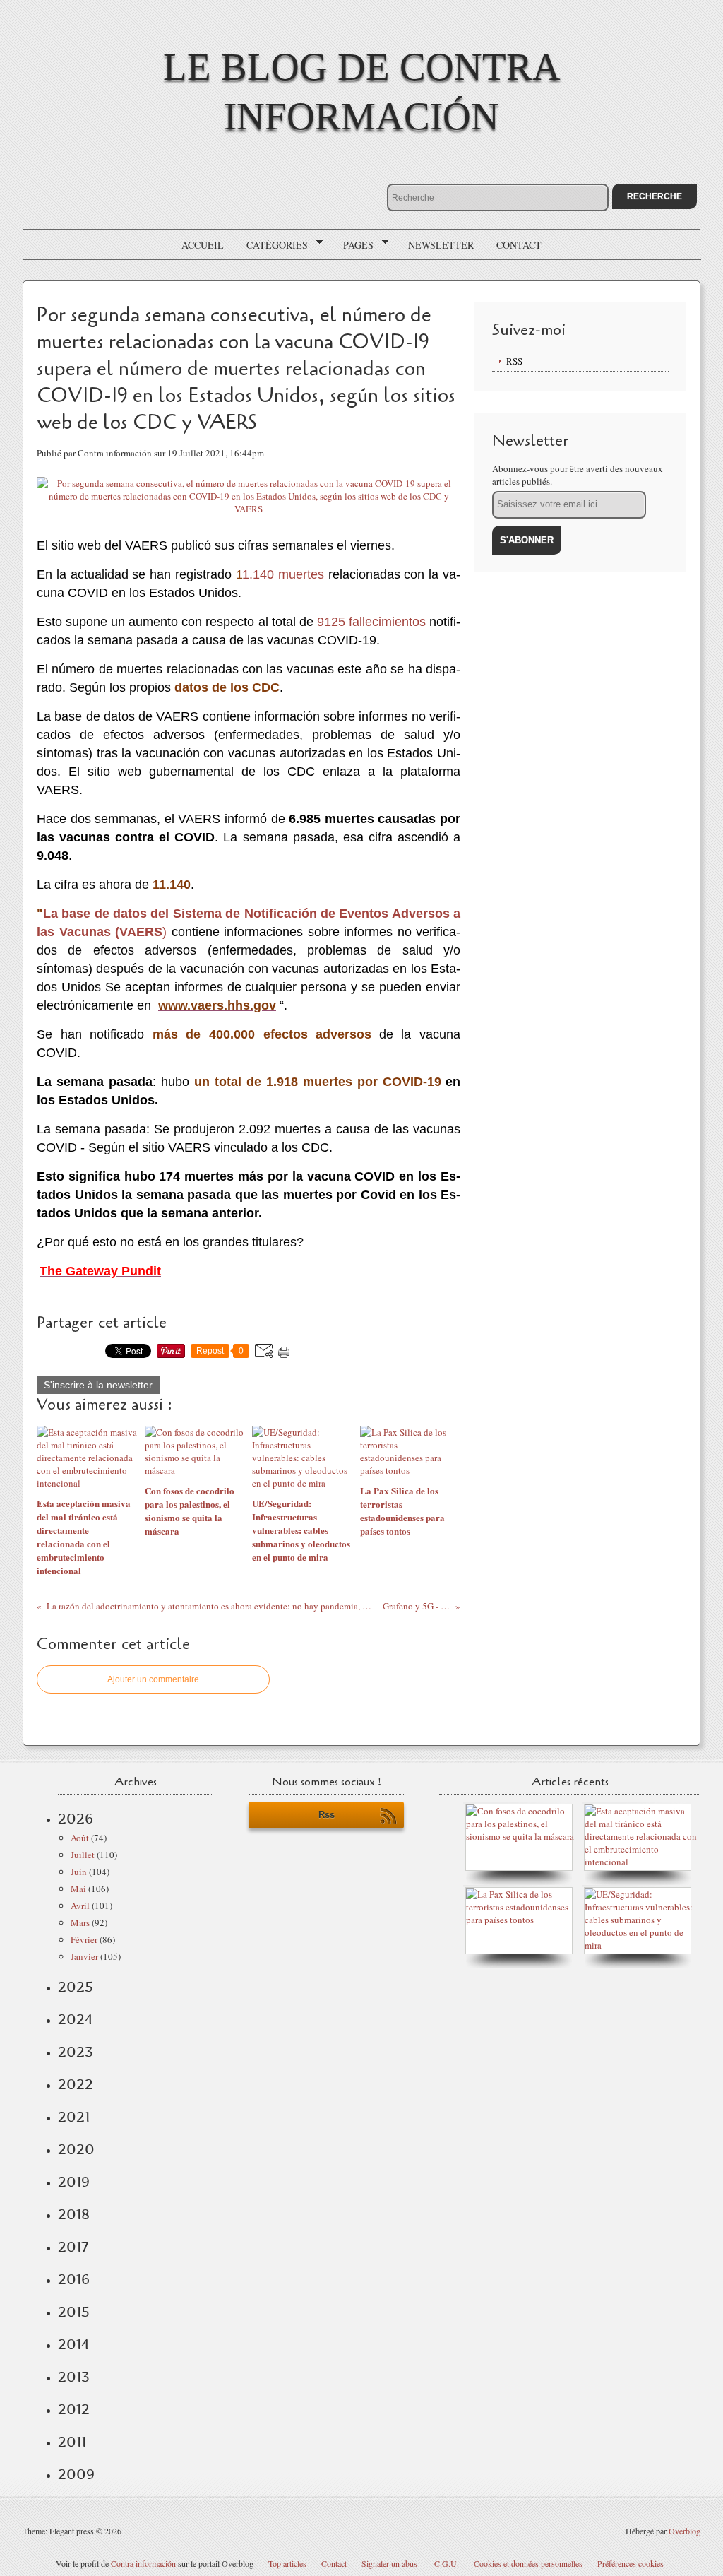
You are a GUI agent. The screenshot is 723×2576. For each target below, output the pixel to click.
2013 (74, 2377)
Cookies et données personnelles (528, 2563)
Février (84, 1939)
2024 (76, 2019)
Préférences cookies (631, 2563)
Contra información (143, 2563)
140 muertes (288, 574)
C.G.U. (447, 2563)
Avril (80, 1906)
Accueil (203, 245)
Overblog (685, 2531)
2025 (76, 1987)
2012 (74, 2409)
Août (80, 1838)
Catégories (272, 245)
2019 (74, 2182)
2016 (74, 2279)
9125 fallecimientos (371, 622)
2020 (76, 2149)
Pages (353, 245)
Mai (78, 1889)
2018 (74, 2214)
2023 (76, 2052)
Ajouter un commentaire (153, 1679)
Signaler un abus (390, 2563)
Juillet (83, 1855)
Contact (519, 245)
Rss (327, 1815)
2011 (72, 2442)
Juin (79, 1872)
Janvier (84, 1956)
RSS (514, 361)
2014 (74, 2344)
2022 (76, 2084)
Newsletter (441, 245)
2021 (74, 2117)
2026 (76, 1819)
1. (247, 574)
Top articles (287, 2563)
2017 (73, 2247)
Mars (80, 1922)
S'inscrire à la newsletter (98, 1385)
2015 (74, 2312)
